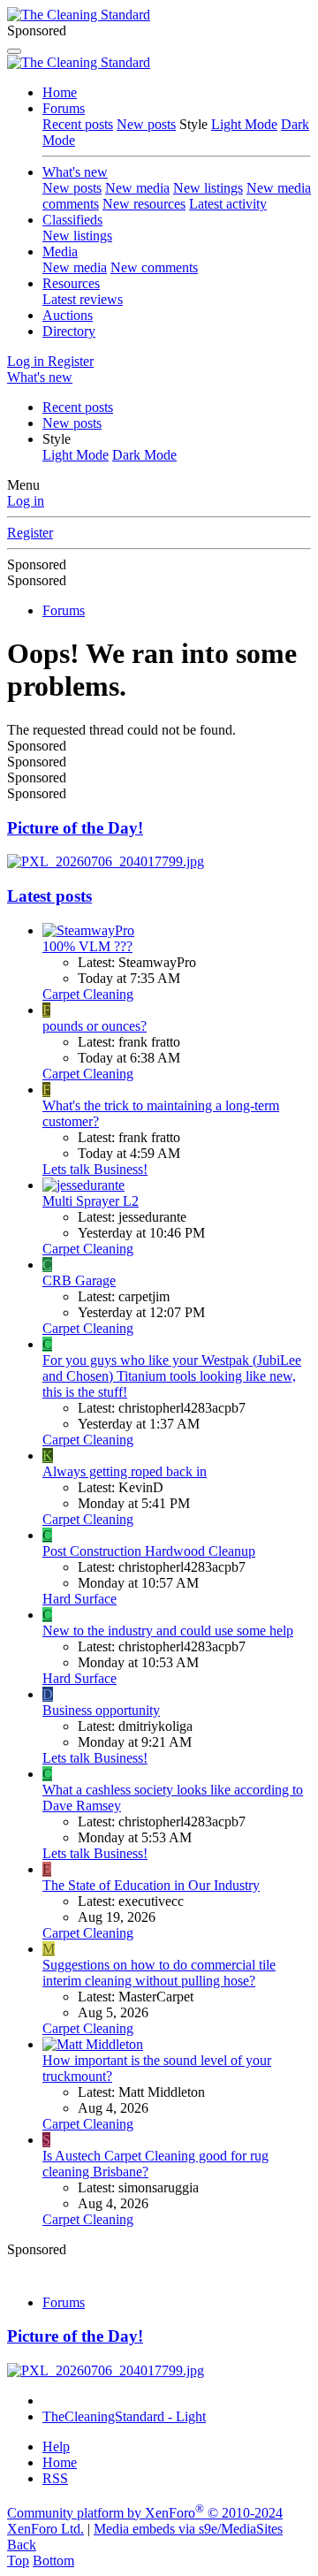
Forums (64, 108)
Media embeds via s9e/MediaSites (188, 2529)
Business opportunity (101, 1710)
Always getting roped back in (125, 1471)
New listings (208, 188)
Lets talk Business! (95, 1169)
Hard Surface (79, 1599)
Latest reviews (83, 299)
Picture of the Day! (75, 828)
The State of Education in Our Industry (151, 1885)
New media (137, 188)
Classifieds (72, 220)
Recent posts (78, 124)
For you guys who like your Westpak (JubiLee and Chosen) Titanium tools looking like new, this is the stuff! (172, 1376)
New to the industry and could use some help (168, 1631)
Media (60, 252)
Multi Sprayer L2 (91, 1201)
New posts (146, 124)
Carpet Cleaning (88, 994)
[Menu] (14, 51)
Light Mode (244, 124)
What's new (75, 172)
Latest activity (228, 204)
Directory (69, 331)
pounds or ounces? (95, 1026)
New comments (154, 267)
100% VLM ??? (87, 946)
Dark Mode (144, 455)
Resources (71, 283)
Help (56, 2446)
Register (30, 533)
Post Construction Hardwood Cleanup (149, 1551)
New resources (144, 204)
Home (60, 92)
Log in (26, 501)
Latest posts (49, 896)
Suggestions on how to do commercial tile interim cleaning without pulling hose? (159, 1973)
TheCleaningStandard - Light (124, 2416)
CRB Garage (79, 1280)
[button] (57, 439)
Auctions (68, 315)
